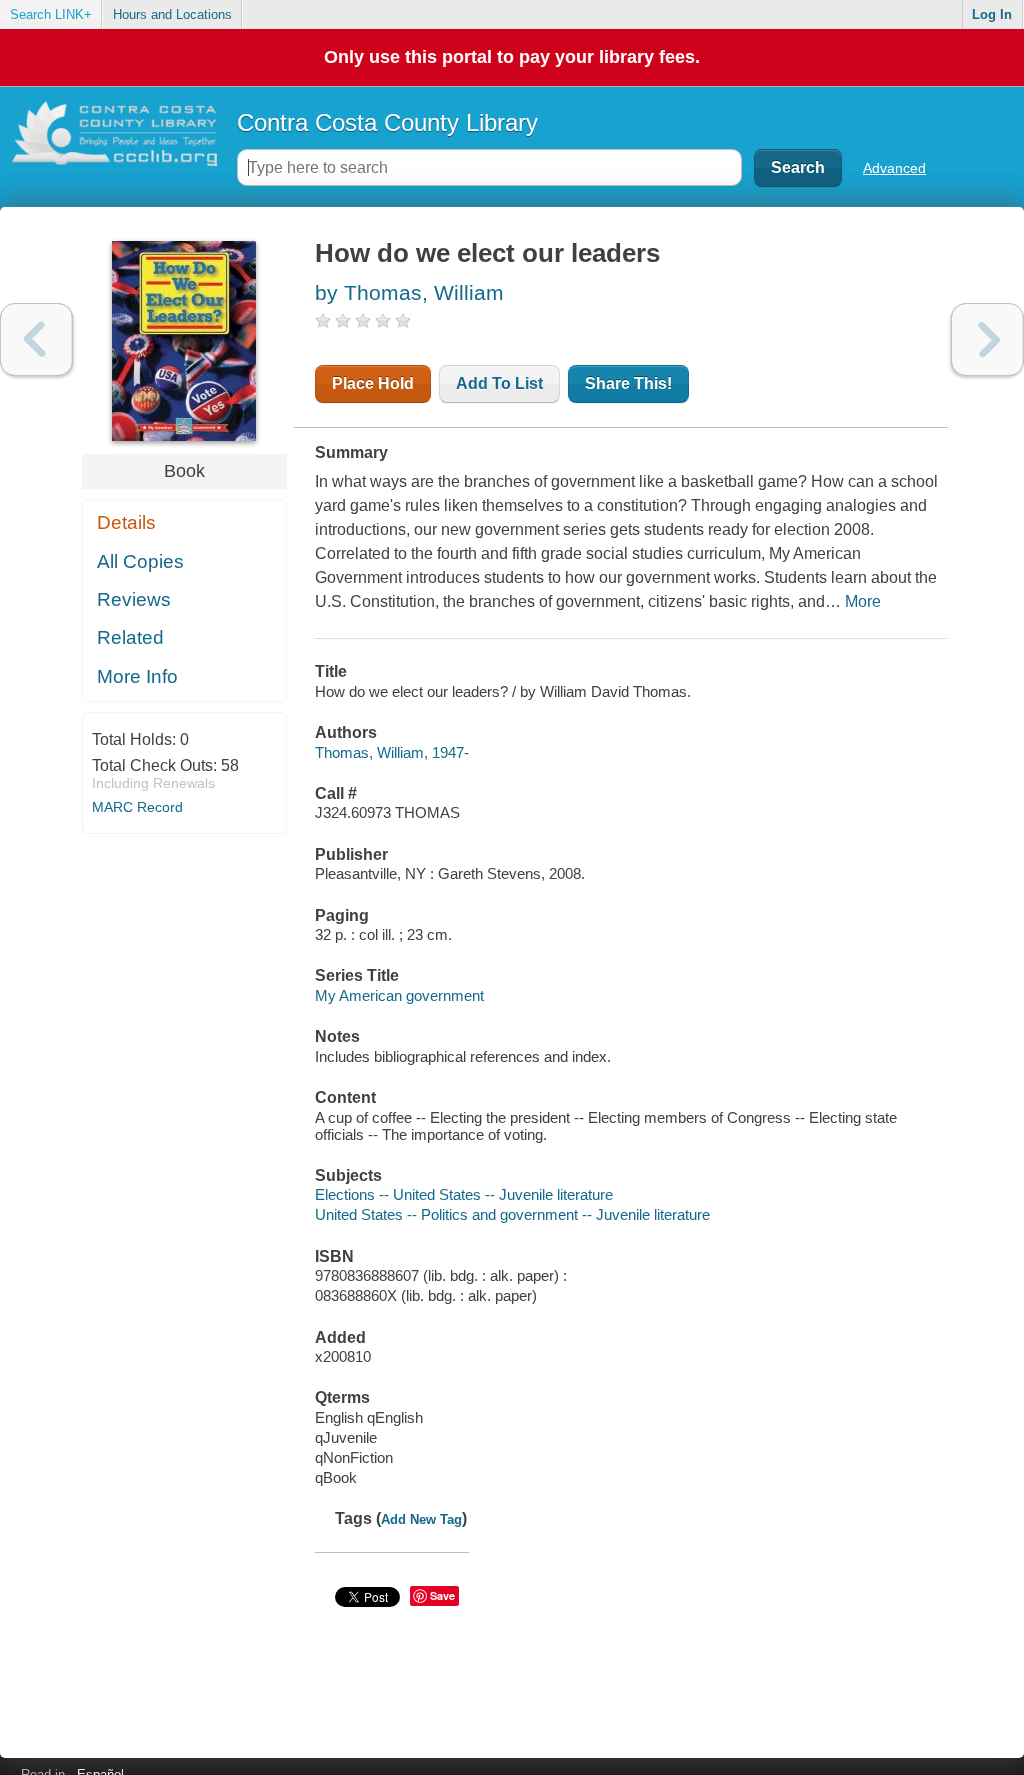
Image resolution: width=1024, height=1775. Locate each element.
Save (442, 1595)
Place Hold (373, 383)
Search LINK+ (51, 14)
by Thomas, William (409, 292)
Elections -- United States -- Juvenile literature (464, 1194)
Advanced (894, 168)
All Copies (140, 561)
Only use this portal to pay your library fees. (512, 57)
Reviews (134, 599)
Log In (992, 14)
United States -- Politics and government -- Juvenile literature (512, 1214)
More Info (137, 676)
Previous (36, 339)
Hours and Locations (172, 14)
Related (130, 637)
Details (126, 522)
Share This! (628, 383)
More (863, 601)
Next (987, 339)
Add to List (499, 383)
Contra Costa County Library (387, 122)
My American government (399, 995)
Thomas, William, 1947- (392, 752)
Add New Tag (421, 1519)
